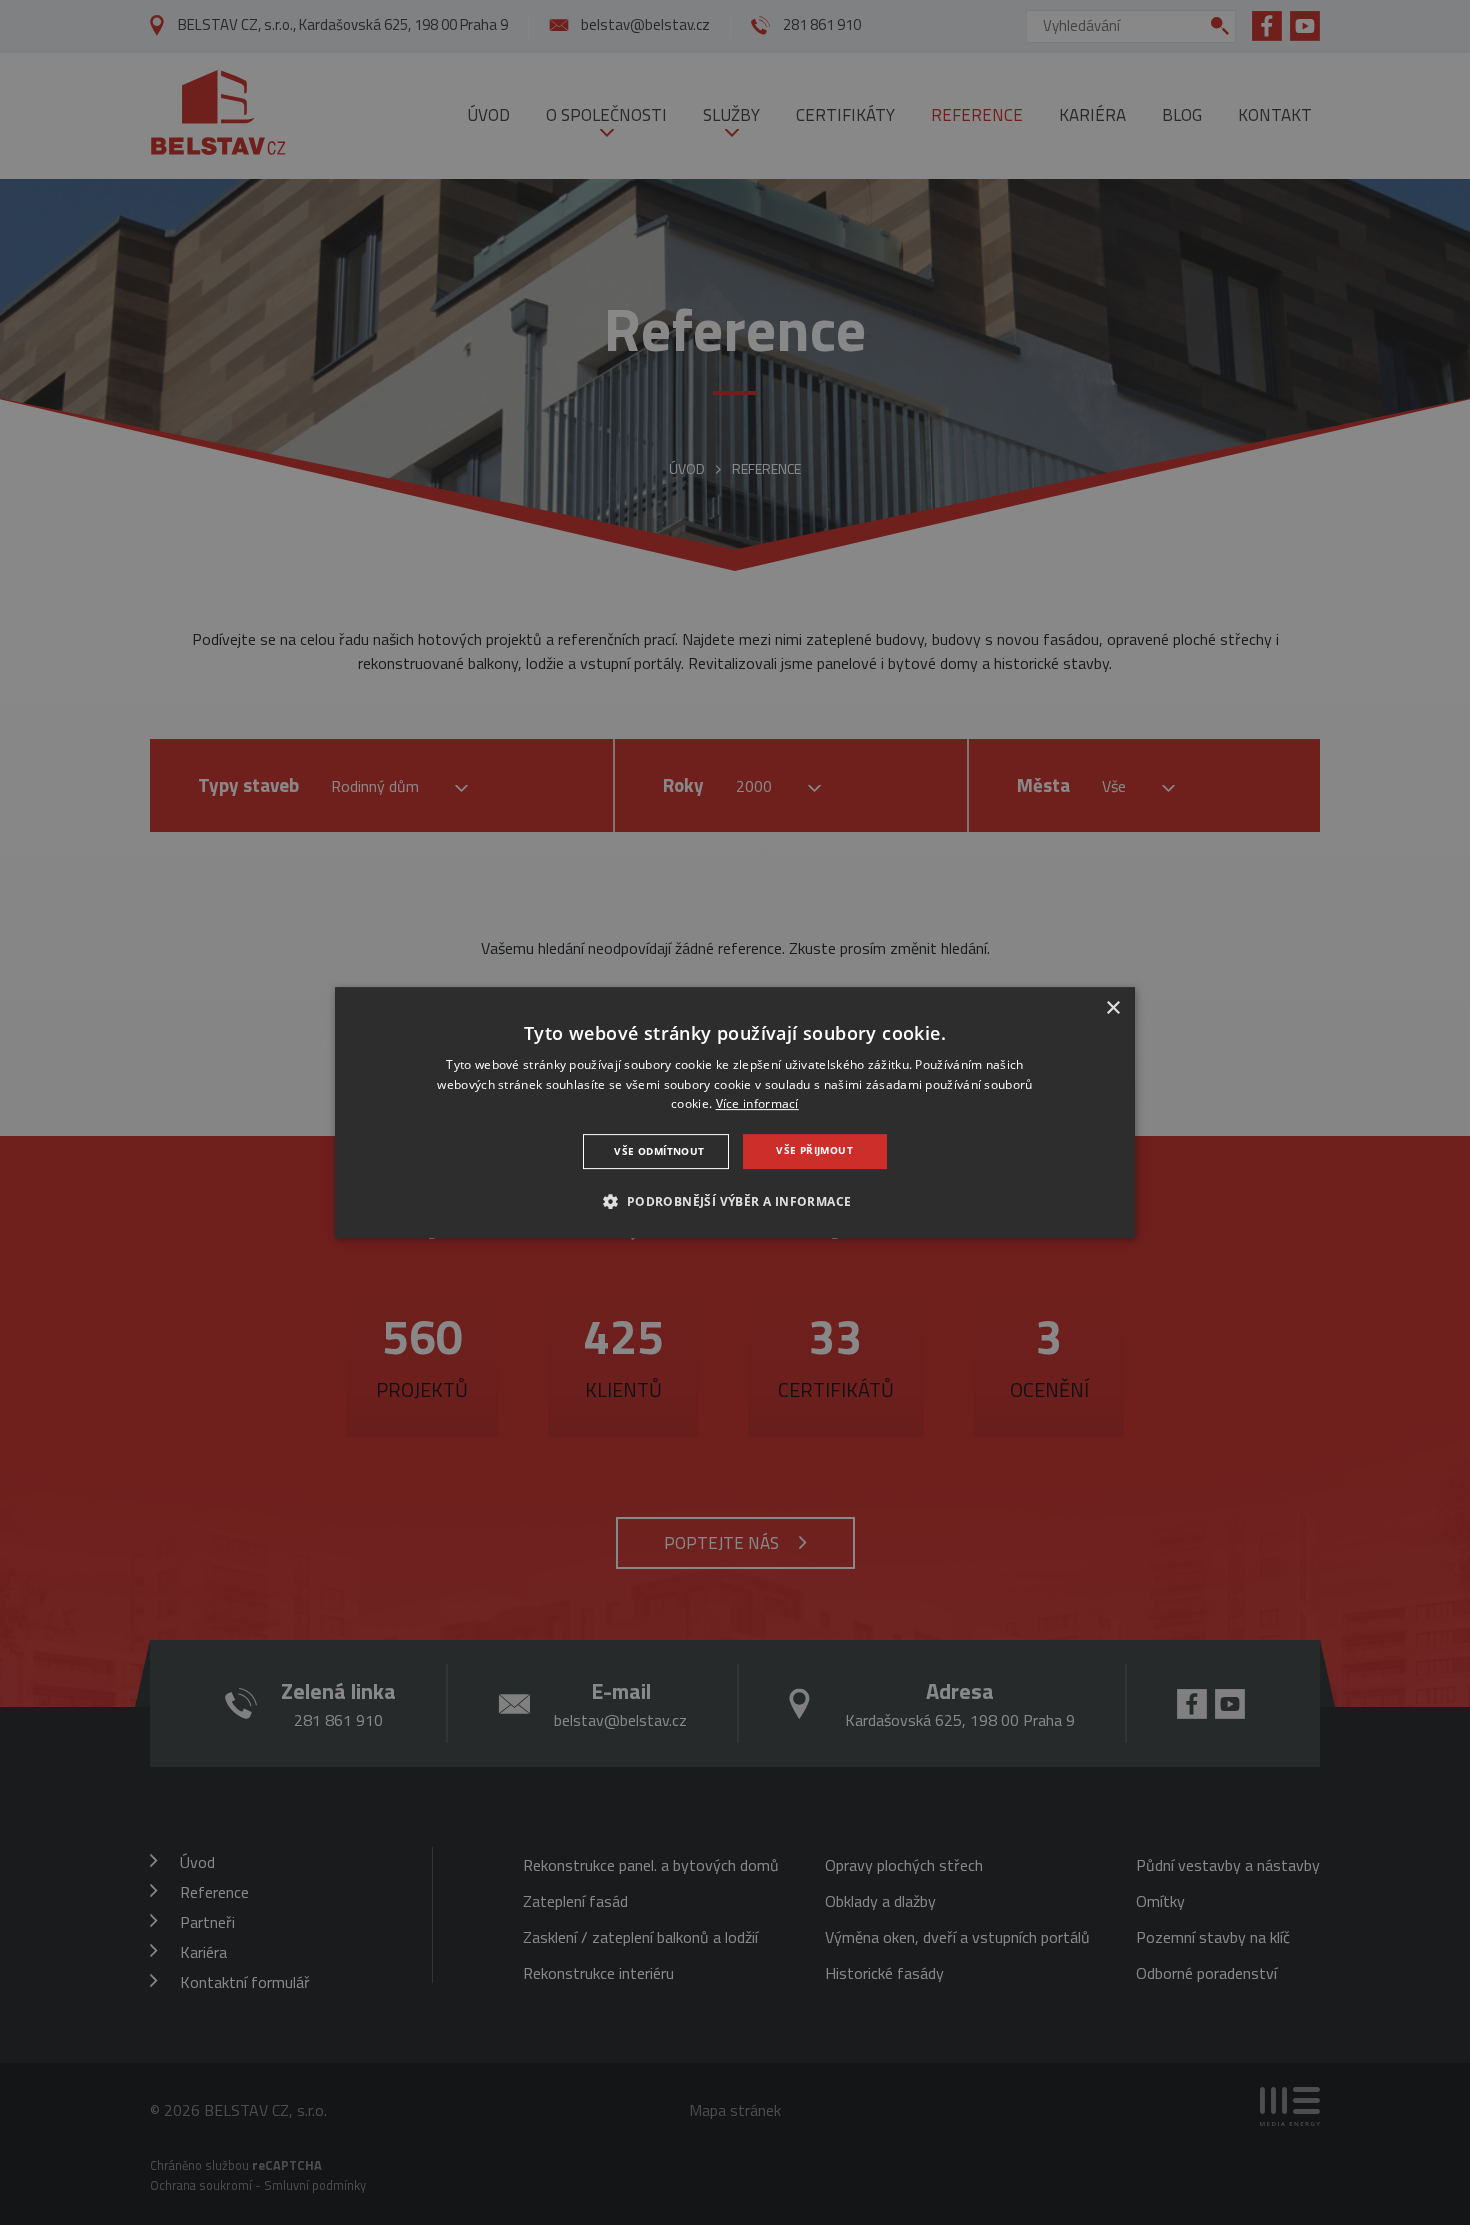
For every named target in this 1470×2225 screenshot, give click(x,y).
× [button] (1112, 1008)
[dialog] (735, 1113)
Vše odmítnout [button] (659, 1151)
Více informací (757, 1104)
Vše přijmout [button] (814, 1150)
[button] (734, 1201)
